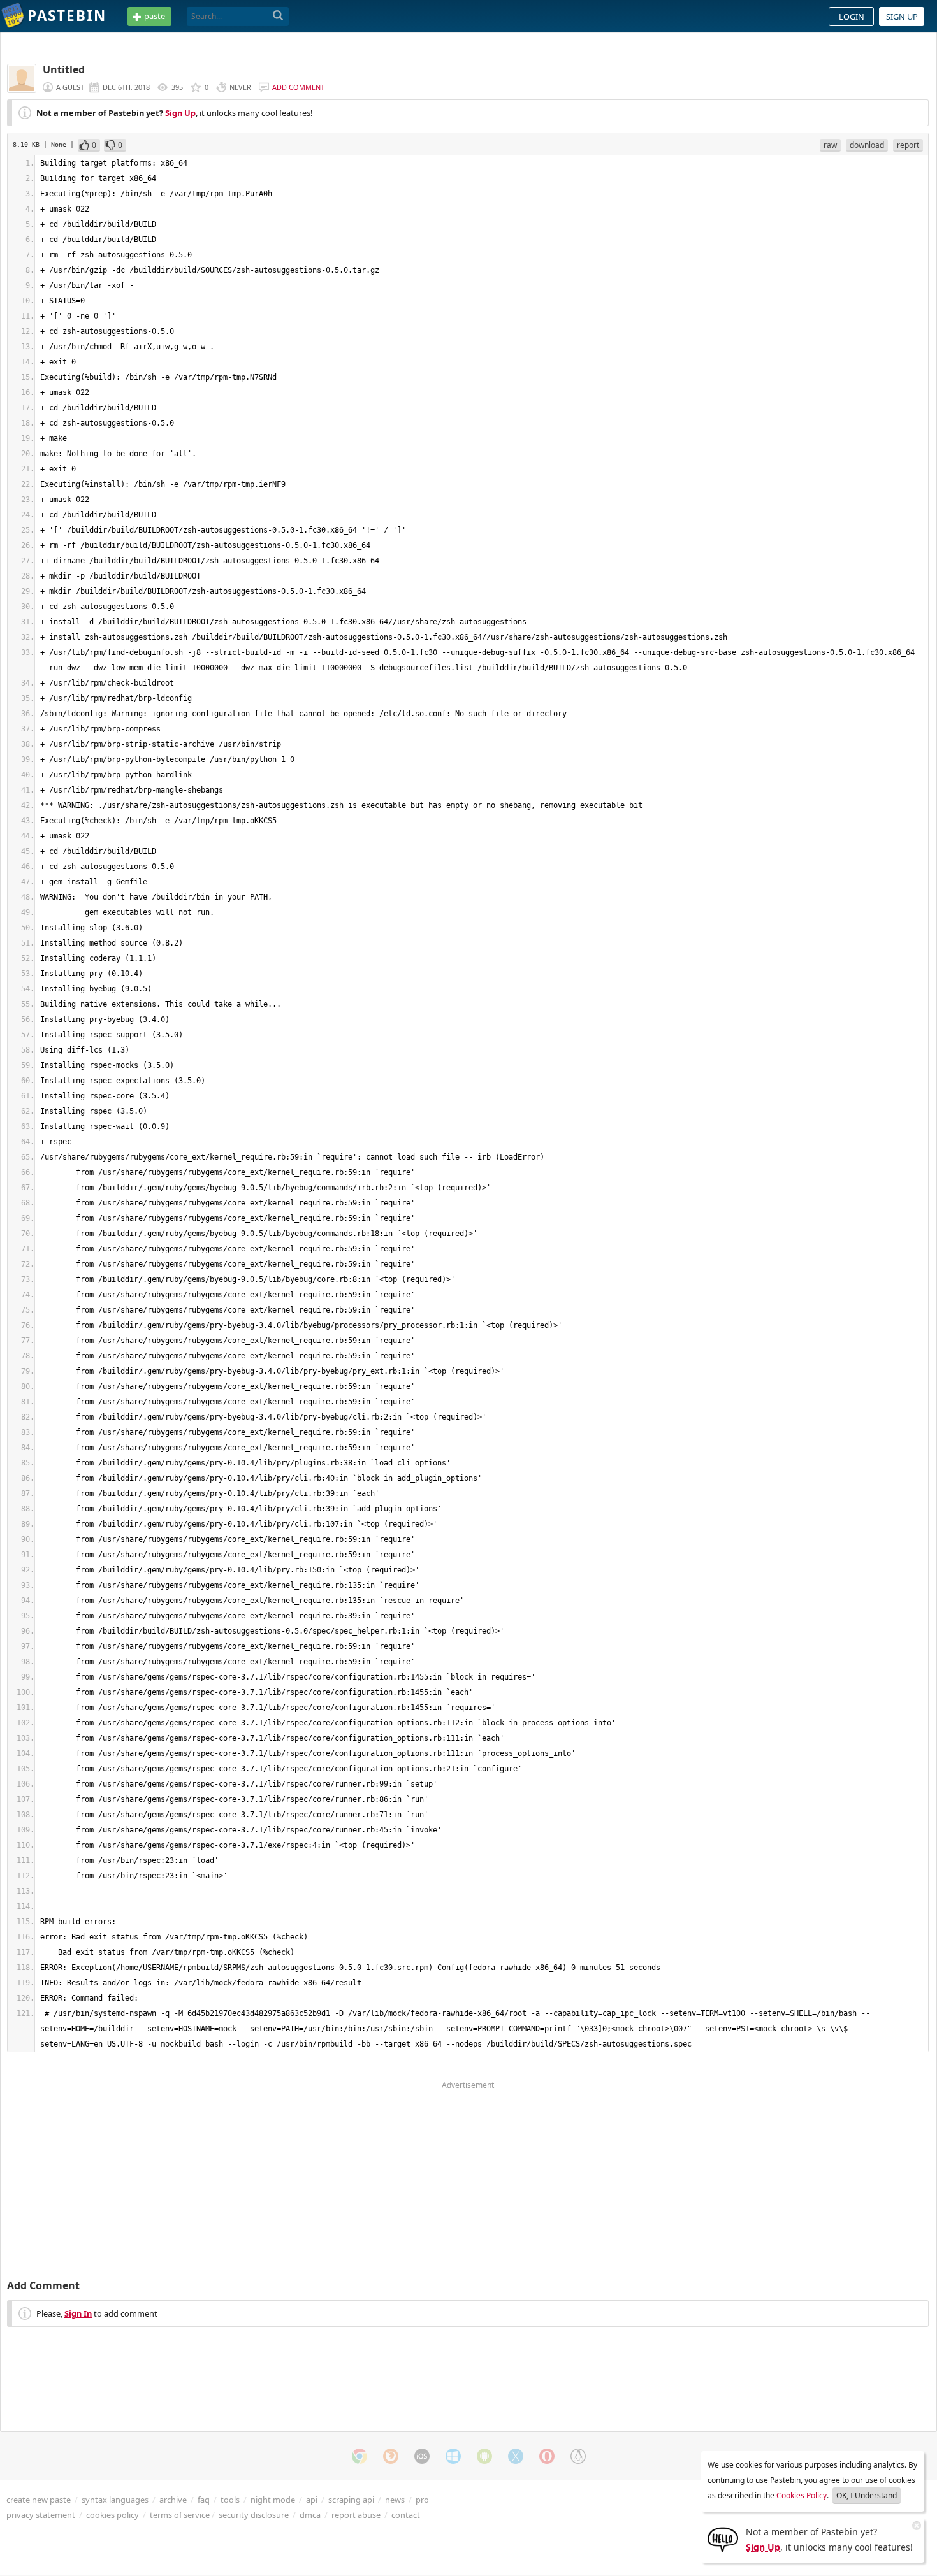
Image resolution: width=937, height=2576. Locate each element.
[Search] (278, 16)
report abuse (356, 2515)
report (908, 145)
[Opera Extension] (547, 2456)
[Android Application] (484, 2456)
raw (830, 145)
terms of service (180, 2515)
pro (422, 2500)
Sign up (902, 17)
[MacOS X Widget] (516, 2456)
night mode (273, 2500)
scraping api (351, 2500)
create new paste (39, 2500)
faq (204, 2500)
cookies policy (113, 2515)
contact (406, 2515)
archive (173, 2500)
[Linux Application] (578, 2456)
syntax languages (115, 2500)
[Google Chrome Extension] (360, 2456)
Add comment (298, 87)
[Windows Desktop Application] (453, 2456)
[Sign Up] (723, 2538)
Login (852, 17)
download (867, 145)
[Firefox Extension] (391, 2456)
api (312, 2500)
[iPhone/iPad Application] (422, 2456)
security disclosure (254, 2515)
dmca (310, 2515)
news (395, 2500)
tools (230, 2500)
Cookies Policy (802, 2495)
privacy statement (41, 2515)
